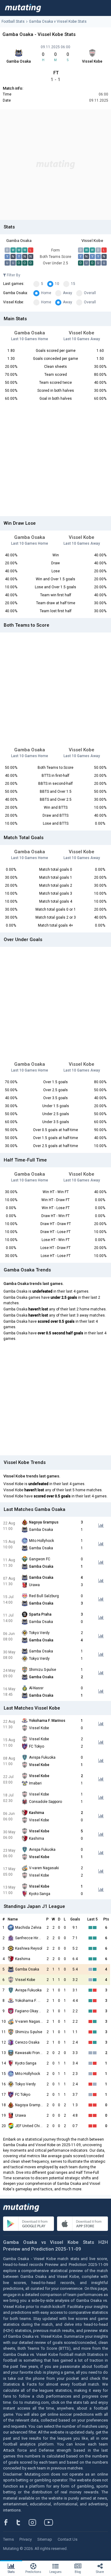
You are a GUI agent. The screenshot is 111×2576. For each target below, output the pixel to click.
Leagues (55, 2572)
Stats (11, 2572)
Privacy (26, 2539)
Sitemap (45, 2539)
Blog (78, 2572)
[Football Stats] (23, 8)
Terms (8, 2539)
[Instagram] (37, 2522)
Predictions (33, 2572)
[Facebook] (9, 2522)
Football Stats (13, 21)
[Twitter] (22, 2522)
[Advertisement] (55, 165)
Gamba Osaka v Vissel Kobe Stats (58, 21)
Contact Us (68, 2539)
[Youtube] (51, 2522)
